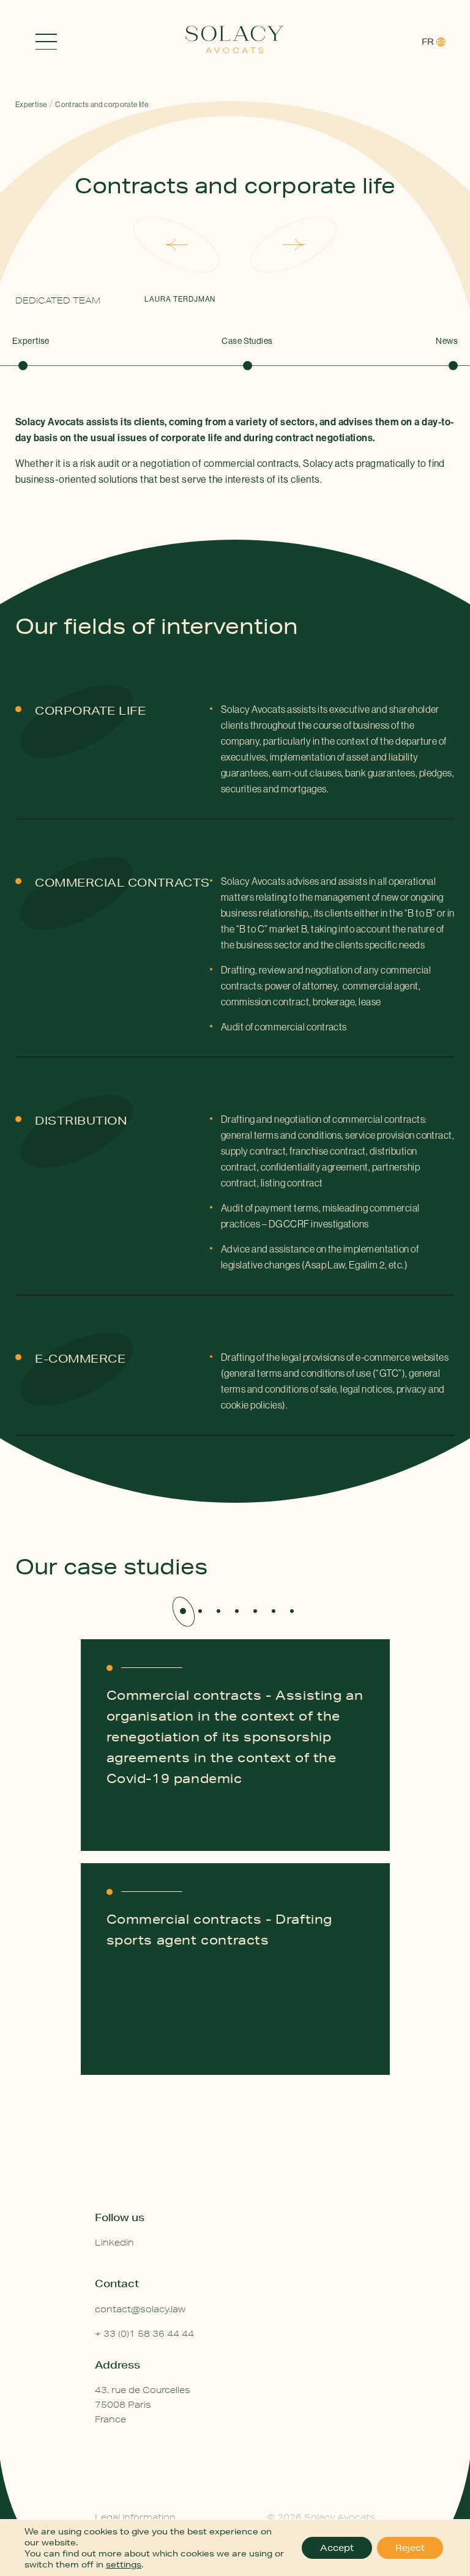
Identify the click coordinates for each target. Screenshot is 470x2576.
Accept (337, 2548)
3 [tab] (218, 1611)
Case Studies (247, 341)
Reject (410, 2548)
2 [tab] (200, 1611)
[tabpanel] (235, 1875)
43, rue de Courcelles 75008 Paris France (143, 2405)
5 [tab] (255, 1611)
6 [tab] (274, 1611)
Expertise (31, 104)
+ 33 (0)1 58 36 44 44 (144, 2334)
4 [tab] (237, 1611)
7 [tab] (292, 1611)
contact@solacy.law (140, 2309)
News (447, 341)
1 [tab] (183, 1611)
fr (428, 42)
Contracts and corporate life (102, 104)
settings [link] (124, 2564)
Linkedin (114, 2243)
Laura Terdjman (180, 299)
